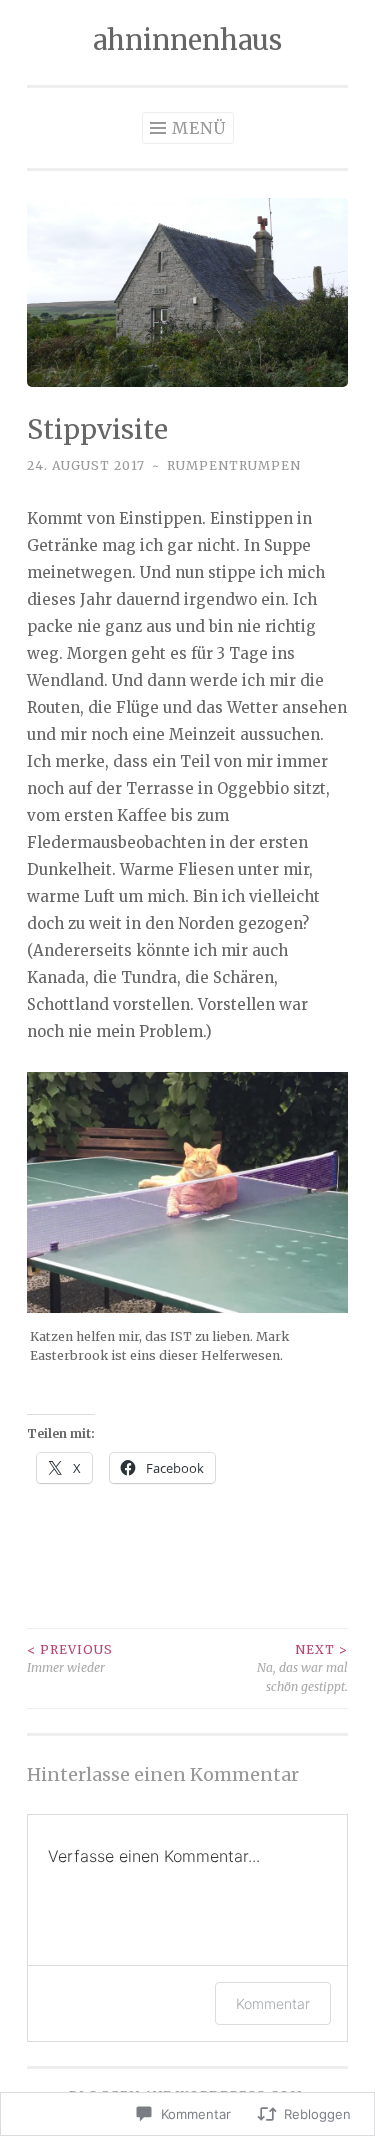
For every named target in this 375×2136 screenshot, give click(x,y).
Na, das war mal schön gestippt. (302, 1668)
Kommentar (273, 2003)
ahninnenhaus (187, 40)
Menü (199, 128)
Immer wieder (70, 1658)
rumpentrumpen (234, 465)
